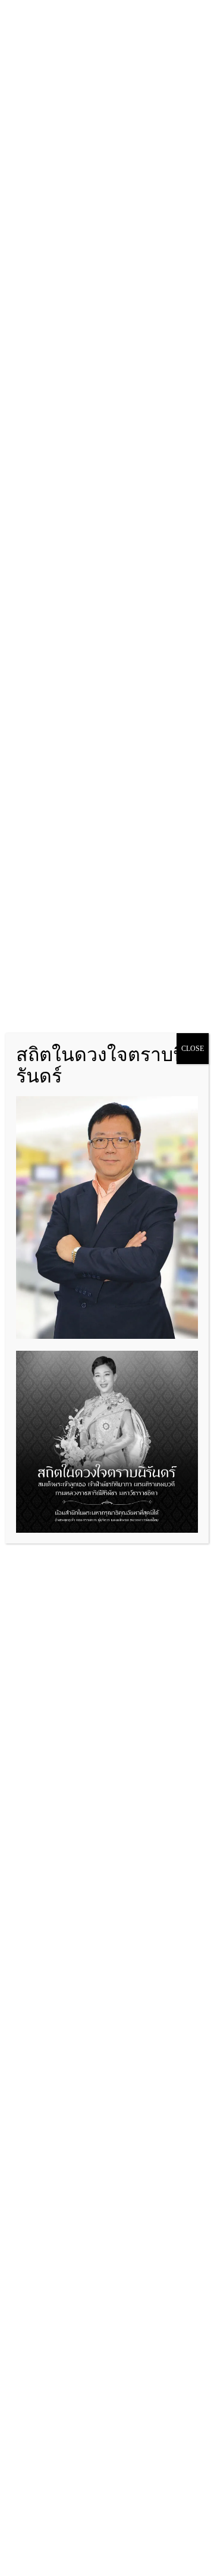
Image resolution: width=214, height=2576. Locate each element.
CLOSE (193, 1049)
